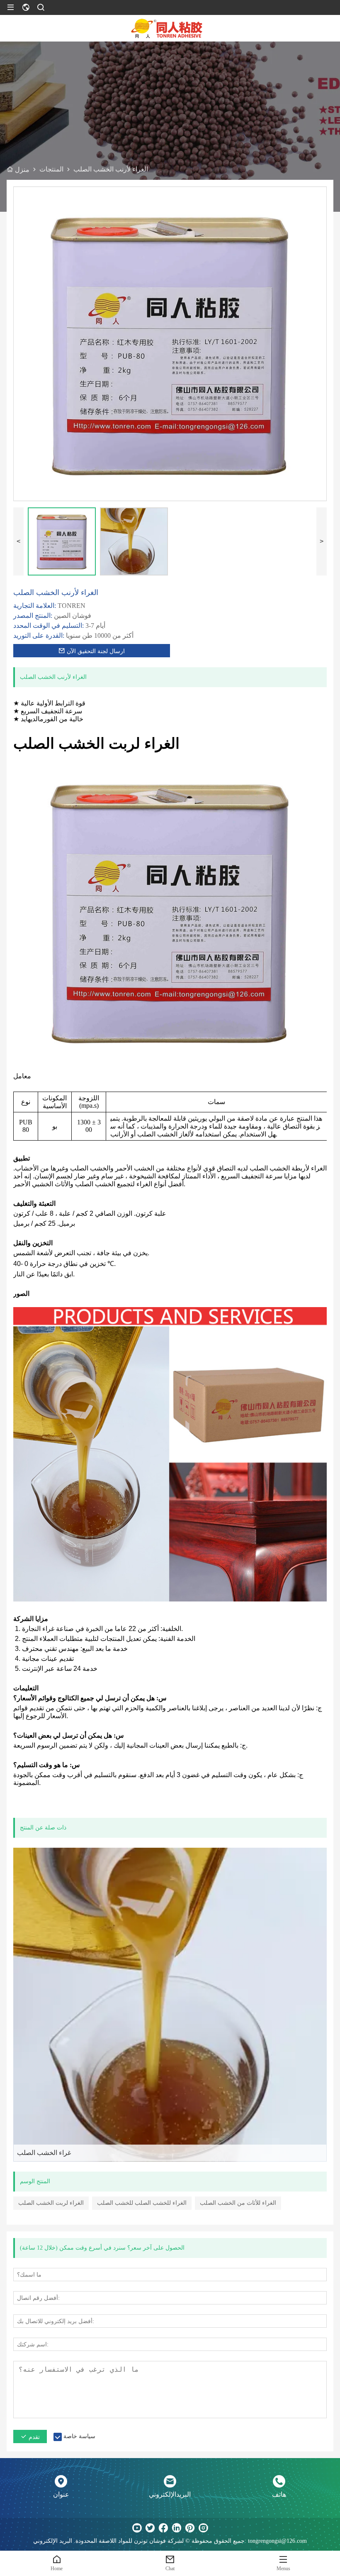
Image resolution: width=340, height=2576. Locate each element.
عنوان (61, 2494)
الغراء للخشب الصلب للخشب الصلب (142, 2203)
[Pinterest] (190, 2528)
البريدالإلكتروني (170, 2494)
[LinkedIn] (177, 2528)
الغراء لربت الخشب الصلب (51, 2203)
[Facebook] (163, 2528)
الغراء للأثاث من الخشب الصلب (238, 2203)
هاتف (279, 2494)
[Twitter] (150, 2528)
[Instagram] (203, 2528)
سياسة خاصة (79, 2436)
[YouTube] (137, 2528)
